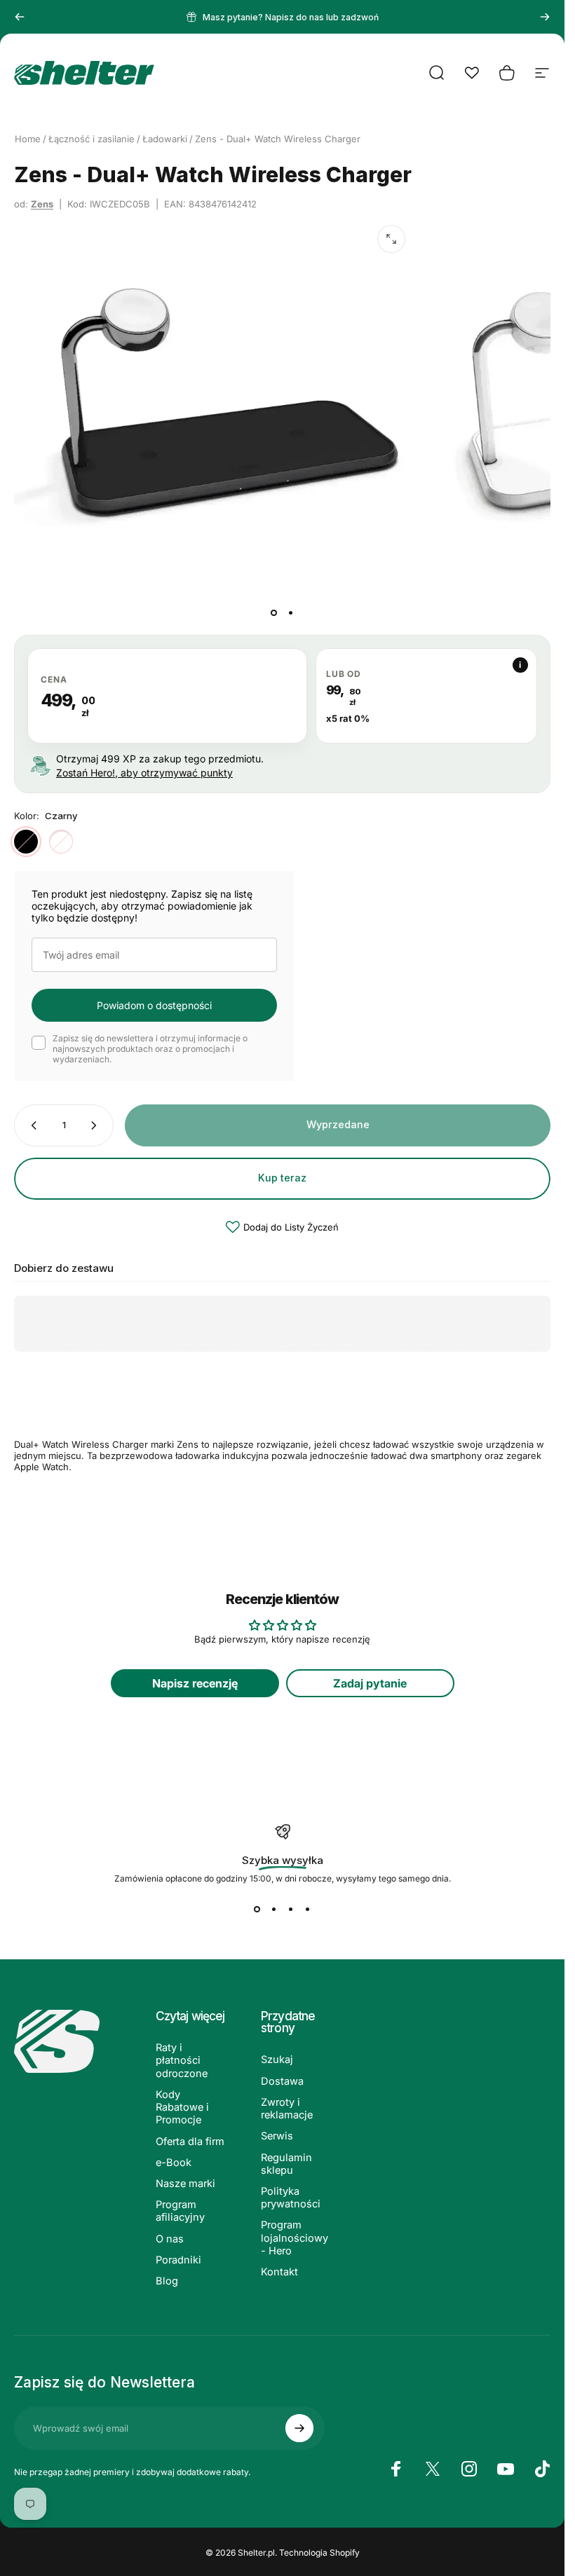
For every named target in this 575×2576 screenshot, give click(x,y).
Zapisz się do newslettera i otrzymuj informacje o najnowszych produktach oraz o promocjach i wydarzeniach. (150, 1049)
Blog (167, 2281)
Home (28, 139)
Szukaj (277, 2060)
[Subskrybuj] (299, 2428)
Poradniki (178, 2260)
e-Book (174, 2163)
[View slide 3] (291, 1909)
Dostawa (282, 2081)
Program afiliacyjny (180, 2211)
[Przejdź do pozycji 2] (291, 612)
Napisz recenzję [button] (195, 1683)
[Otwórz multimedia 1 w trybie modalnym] (391, 239)
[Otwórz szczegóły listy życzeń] (472, 73)
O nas (170, 2239)
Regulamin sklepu (286, 2164)
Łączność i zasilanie (92, 139)
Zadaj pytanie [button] (370, 1683)
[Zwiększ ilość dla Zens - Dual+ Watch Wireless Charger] (97, 1125)
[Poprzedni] (20, 17)
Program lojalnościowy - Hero (295, 2238)
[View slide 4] (308, 1909)
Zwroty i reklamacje (287, 2109)
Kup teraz (282, 1178)
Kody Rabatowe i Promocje (182, 2107)
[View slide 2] (274, 1909)
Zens (42, 204)
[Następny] (545, 17)
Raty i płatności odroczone (182, 2060)
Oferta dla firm (190, 2142)
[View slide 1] (257, 1909)
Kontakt (279, 2272)
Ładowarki (165, 139)
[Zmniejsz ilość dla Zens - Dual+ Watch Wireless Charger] (31, 1125)
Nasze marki (185, 2184)
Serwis (277, 2136)
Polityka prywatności (291, 2198)
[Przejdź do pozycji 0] (274, 612)
